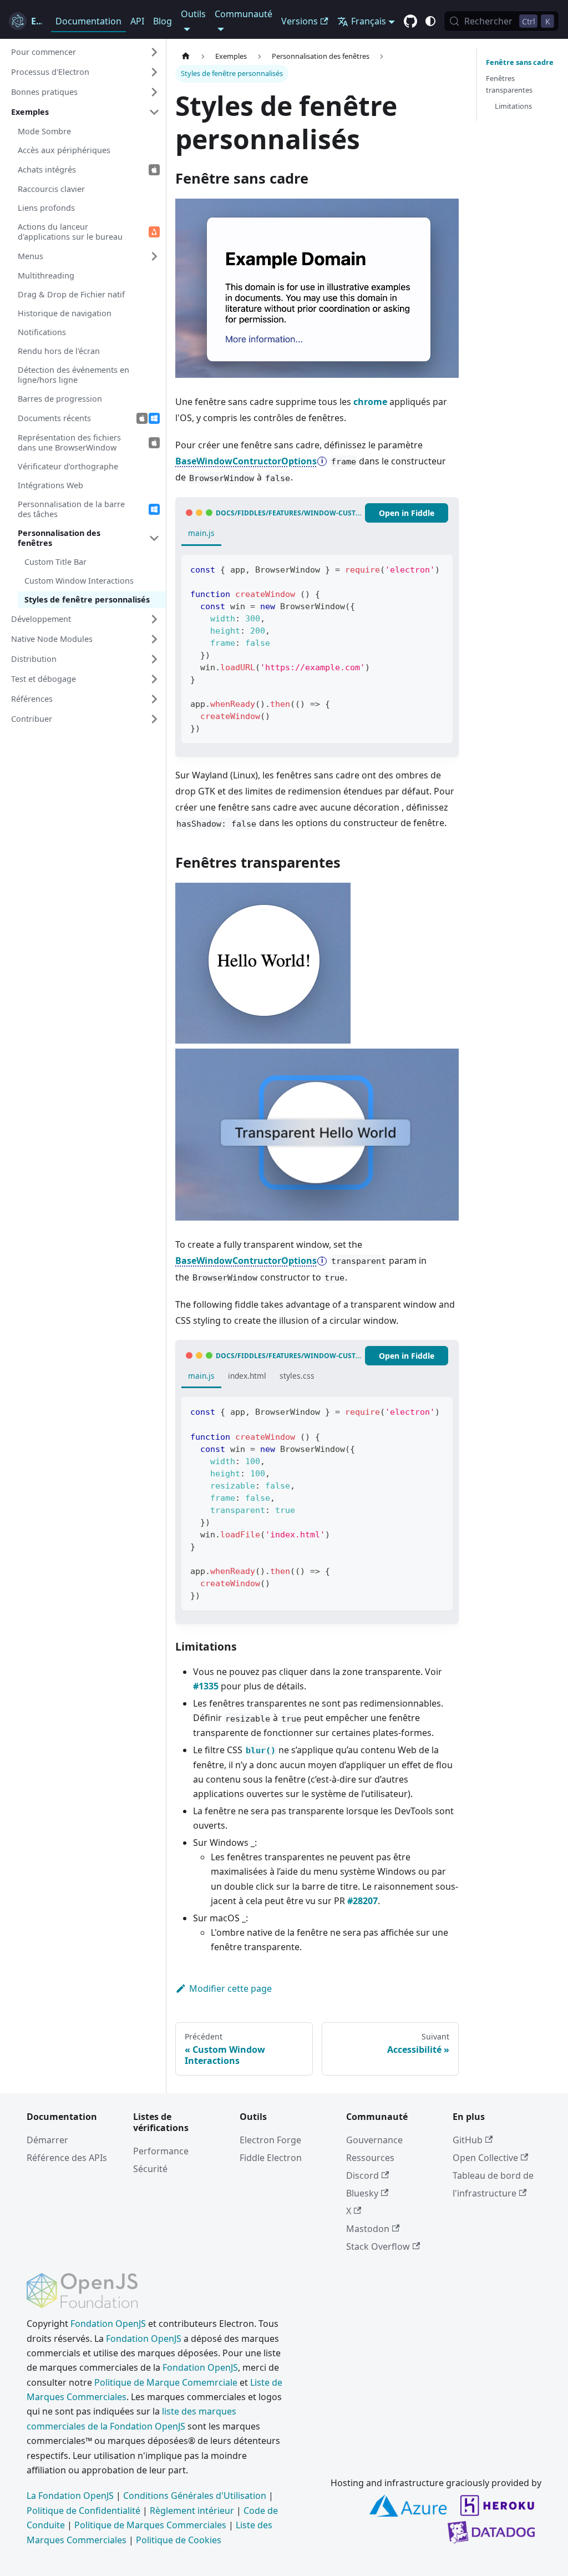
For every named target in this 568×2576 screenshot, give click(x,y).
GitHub (468, 2140)
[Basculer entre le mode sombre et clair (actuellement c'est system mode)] (430, 21)
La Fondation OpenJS (70, 2496)
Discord (362, 2175)
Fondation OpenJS (108, 2324)
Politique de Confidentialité (83, 2511)
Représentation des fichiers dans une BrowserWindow (69, 442)
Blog (163, 21)
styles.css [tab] (297, 1376)
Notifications (42, 332)
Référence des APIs (67, 2158)
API (137, 21)
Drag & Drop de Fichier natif (71, 294)
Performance (161, 2151)
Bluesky (362, 2193)
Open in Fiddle (407, 513)
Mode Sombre (44, 131)
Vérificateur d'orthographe (68, 466)
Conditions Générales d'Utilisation (195, 2496)
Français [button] (369, 21)
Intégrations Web (50, 485)
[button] (85, 52)
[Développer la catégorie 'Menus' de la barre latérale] (154, 256)
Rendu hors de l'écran (59, 351)
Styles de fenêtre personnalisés (87, 599)
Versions (300, 21)
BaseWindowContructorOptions (246, 461)
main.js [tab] (201, 533)
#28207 (362, 1901)
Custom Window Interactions (79, 581)
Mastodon (368, 2229)
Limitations (513, 106)
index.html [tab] (247, 1376)
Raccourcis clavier (51, 189)
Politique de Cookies (179, 2540)
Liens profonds (46, 208)
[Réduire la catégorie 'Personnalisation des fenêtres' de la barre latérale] (154, 538)
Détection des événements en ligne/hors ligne (73, 375)
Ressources (370, 2158)
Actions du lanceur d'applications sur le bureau (70, 232)
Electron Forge (270, 2140)
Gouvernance (374, 2140)
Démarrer (47, 2140)
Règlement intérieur (192, 2511)
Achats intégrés (47, 169)
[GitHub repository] (410, 22)
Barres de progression (60, 399)
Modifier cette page (230, 1988)
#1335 (206, 1686)
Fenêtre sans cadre (520, 62)
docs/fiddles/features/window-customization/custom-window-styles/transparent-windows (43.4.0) (290, 1356)
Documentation (88, 21)
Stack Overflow (378, 2246)
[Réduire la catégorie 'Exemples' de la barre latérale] (154, 112)
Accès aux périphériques (64, 150)
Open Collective (485, 2158)
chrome (370, 402)
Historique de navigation (65, 313)
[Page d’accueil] (186, 56)
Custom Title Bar (55, 562)
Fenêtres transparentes (509, 84)
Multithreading (46, 275)
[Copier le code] (439, 568)
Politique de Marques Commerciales (150, 2525)
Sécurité (150, 2169)
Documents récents (54, 418)
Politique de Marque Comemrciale (166, 2382)
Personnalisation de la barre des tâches (71, 509)
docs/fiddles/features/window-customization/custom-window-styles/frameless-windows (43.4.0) (290, 513)
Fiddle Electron (271, 2158)
